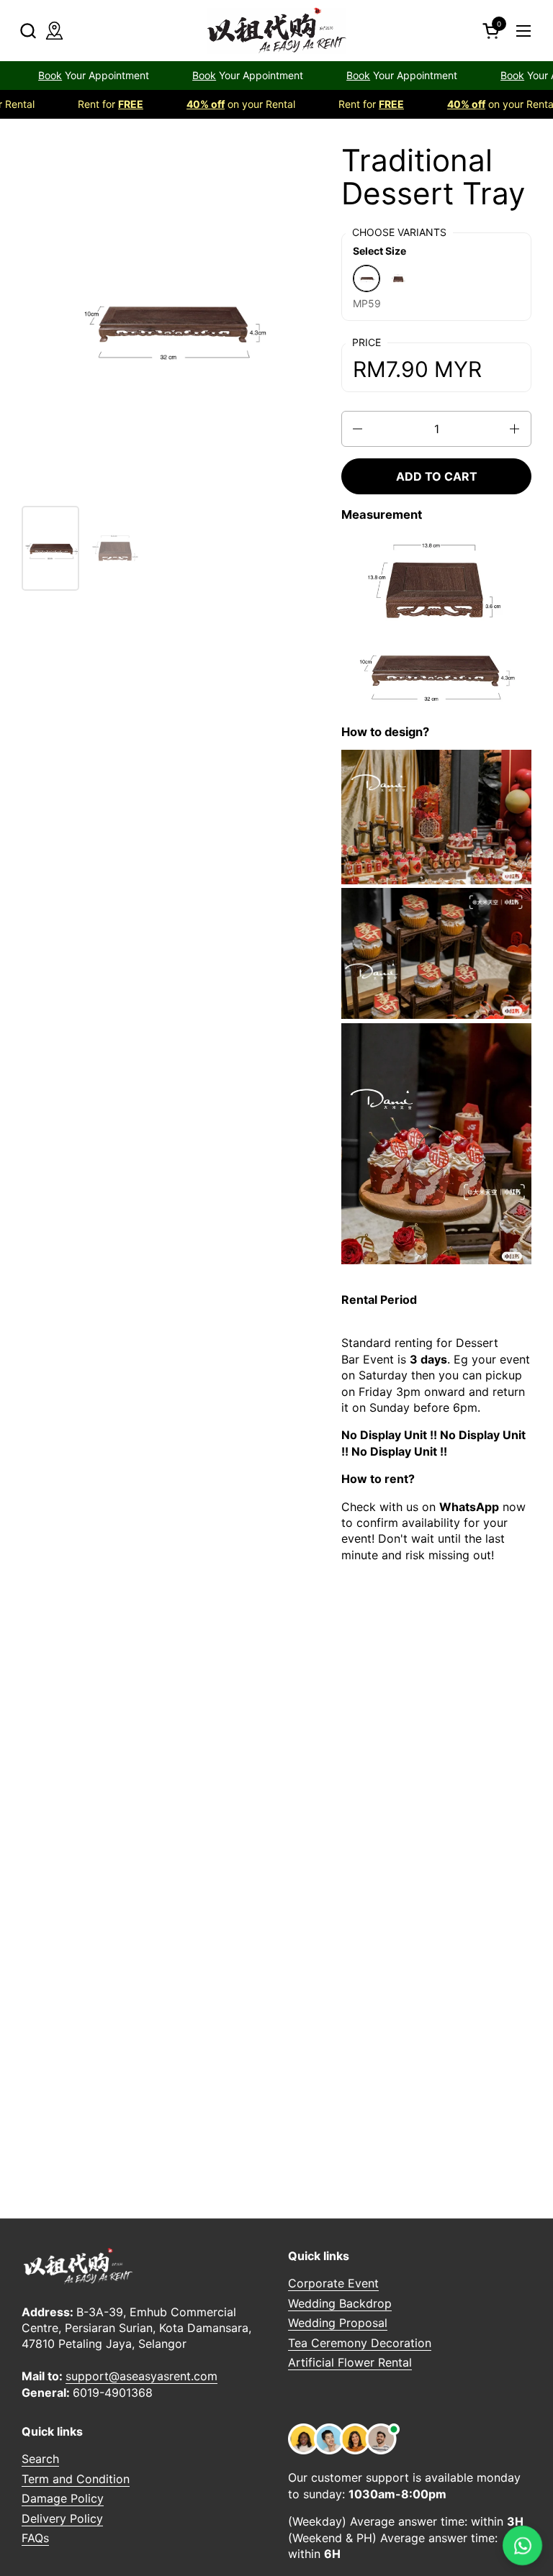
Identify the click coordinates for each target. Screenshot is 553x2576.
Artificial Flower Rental (350, 2362)
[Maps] (54, 31)
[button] (28, 31)
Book (150, 75)
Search (40, 2459)
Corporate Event (333, 2283)
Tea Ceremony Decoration (360, 2343)
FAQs (35, 2538)
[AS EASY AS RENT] (276, 31)
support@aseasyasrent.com (141, 2376)
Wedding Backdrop (340, 2303)
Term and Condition (76, 2479)
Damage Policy (63, 2498)
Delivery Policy (62, 2518)
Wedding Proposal (338, 2323)
